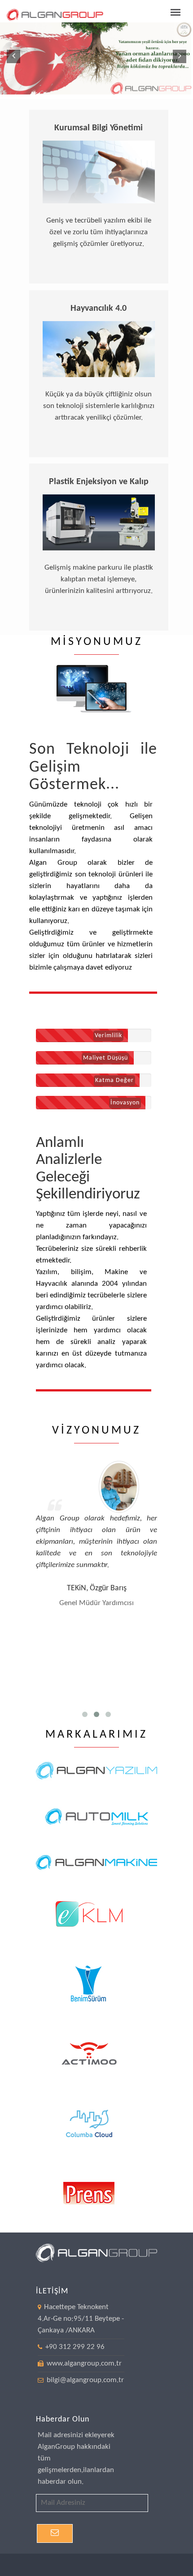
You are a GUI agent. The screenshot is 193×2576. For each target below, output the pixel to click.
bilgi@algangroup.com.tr (84, 2380)
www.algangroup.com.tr (83, 2363)
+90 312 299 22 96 (75, 2347)
